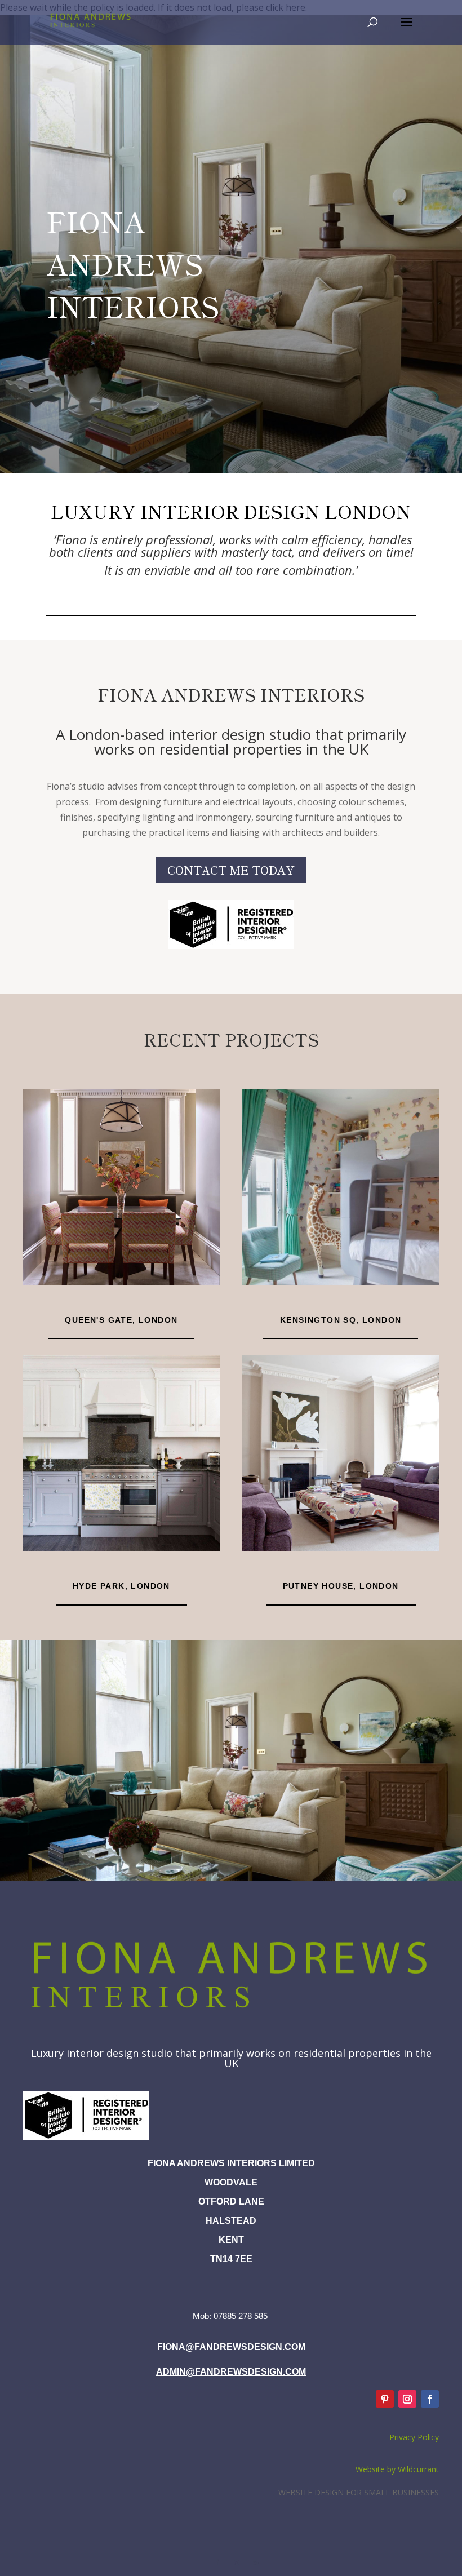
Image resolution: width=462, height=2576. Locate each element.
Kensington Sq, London (341, 1320)
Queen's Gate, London (121, 1320)
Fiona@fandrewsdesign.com (231, 2347)
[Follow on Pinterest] (385, 2399)
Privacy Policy (414, 2437)
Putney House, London (341, 1586)
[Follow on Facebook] (430, 2399)
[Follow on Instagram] (407, 2399)
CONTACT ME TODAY (231, 870)
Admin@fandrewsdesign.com (231, 2372)
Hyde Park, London (121, 1586)
